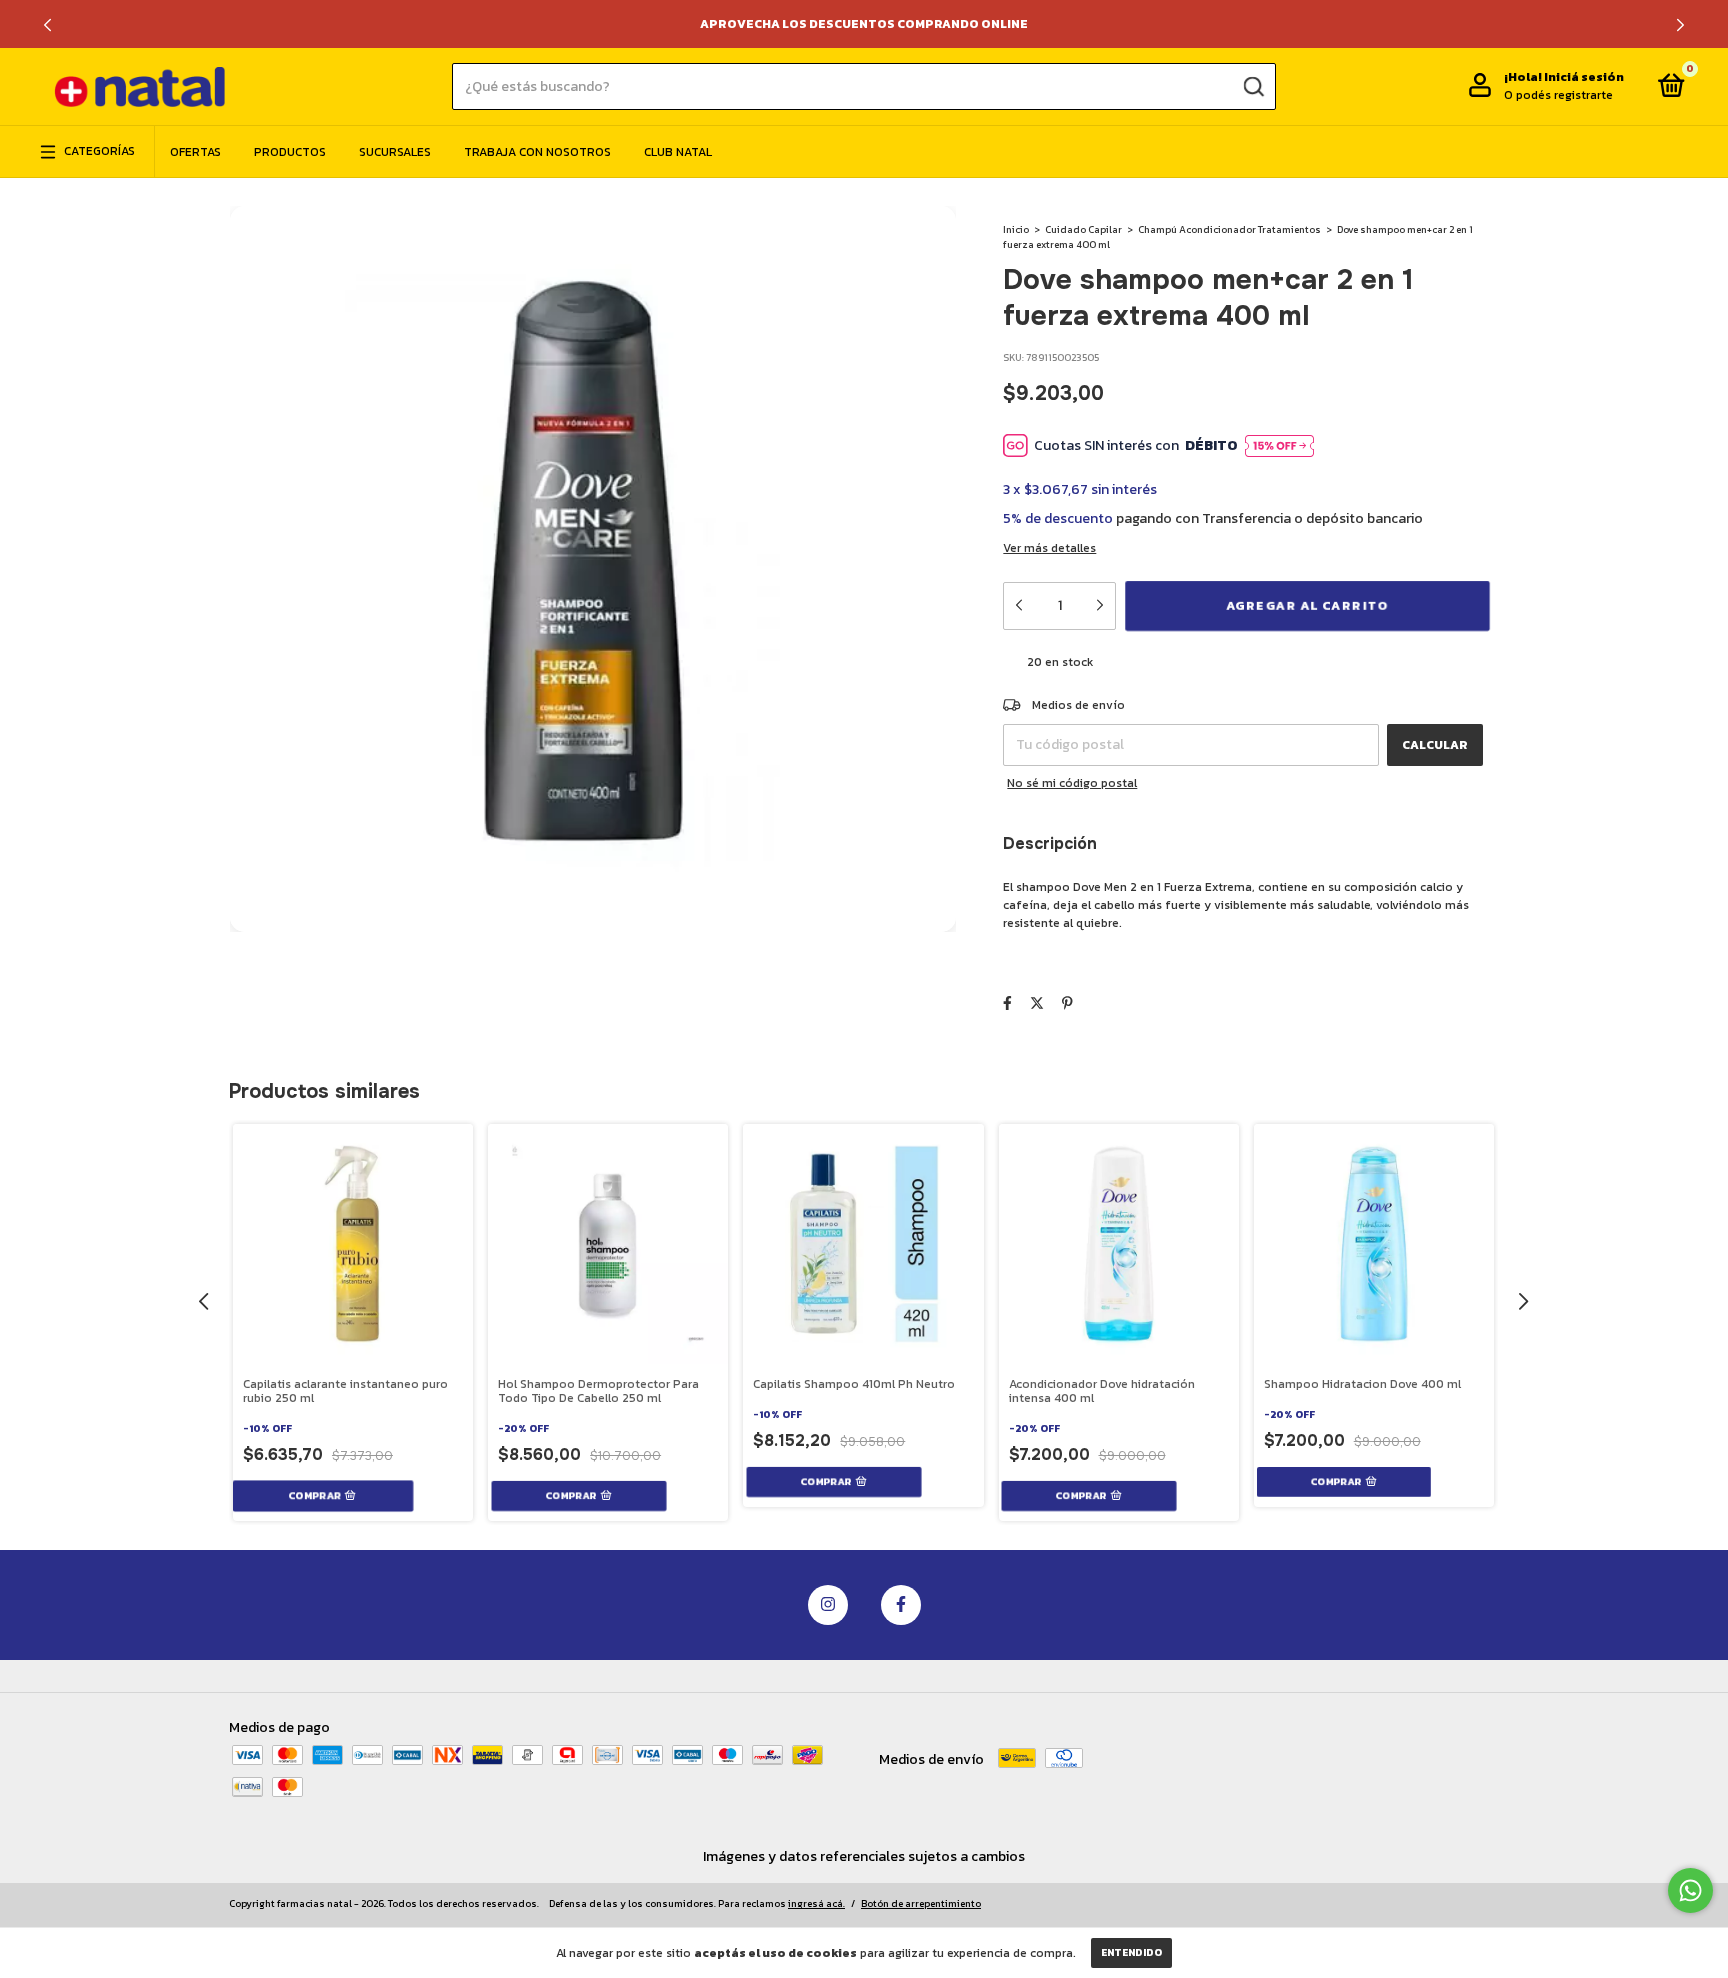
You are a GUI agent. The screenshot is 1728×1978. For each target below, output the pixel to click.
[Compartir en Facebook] (1007, 1003)
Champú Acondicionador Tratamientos (1229, 229)
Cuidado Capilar (1083, 229)
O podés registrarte (1558, 96)
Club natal (678, 152)
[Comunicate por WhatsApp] (1690, 1890)
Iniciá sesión (1584, 78)
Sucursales (395, 152)
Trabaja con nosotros (537, 152)
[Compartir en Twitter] (1037, 1003)
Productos (290, 152)
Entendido (1131, 1952)
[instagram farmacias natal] (828, 1605)
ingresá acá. (816, 1903)
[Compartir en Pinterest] (1067, 1003)
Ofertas (195, 152)
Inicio (1016, 229)
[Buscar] (1252, 86)
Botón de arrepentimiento (921, 1903)
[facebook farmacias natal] (901, 1605)
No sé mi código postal (1072, 783)
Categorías (99, 152)
